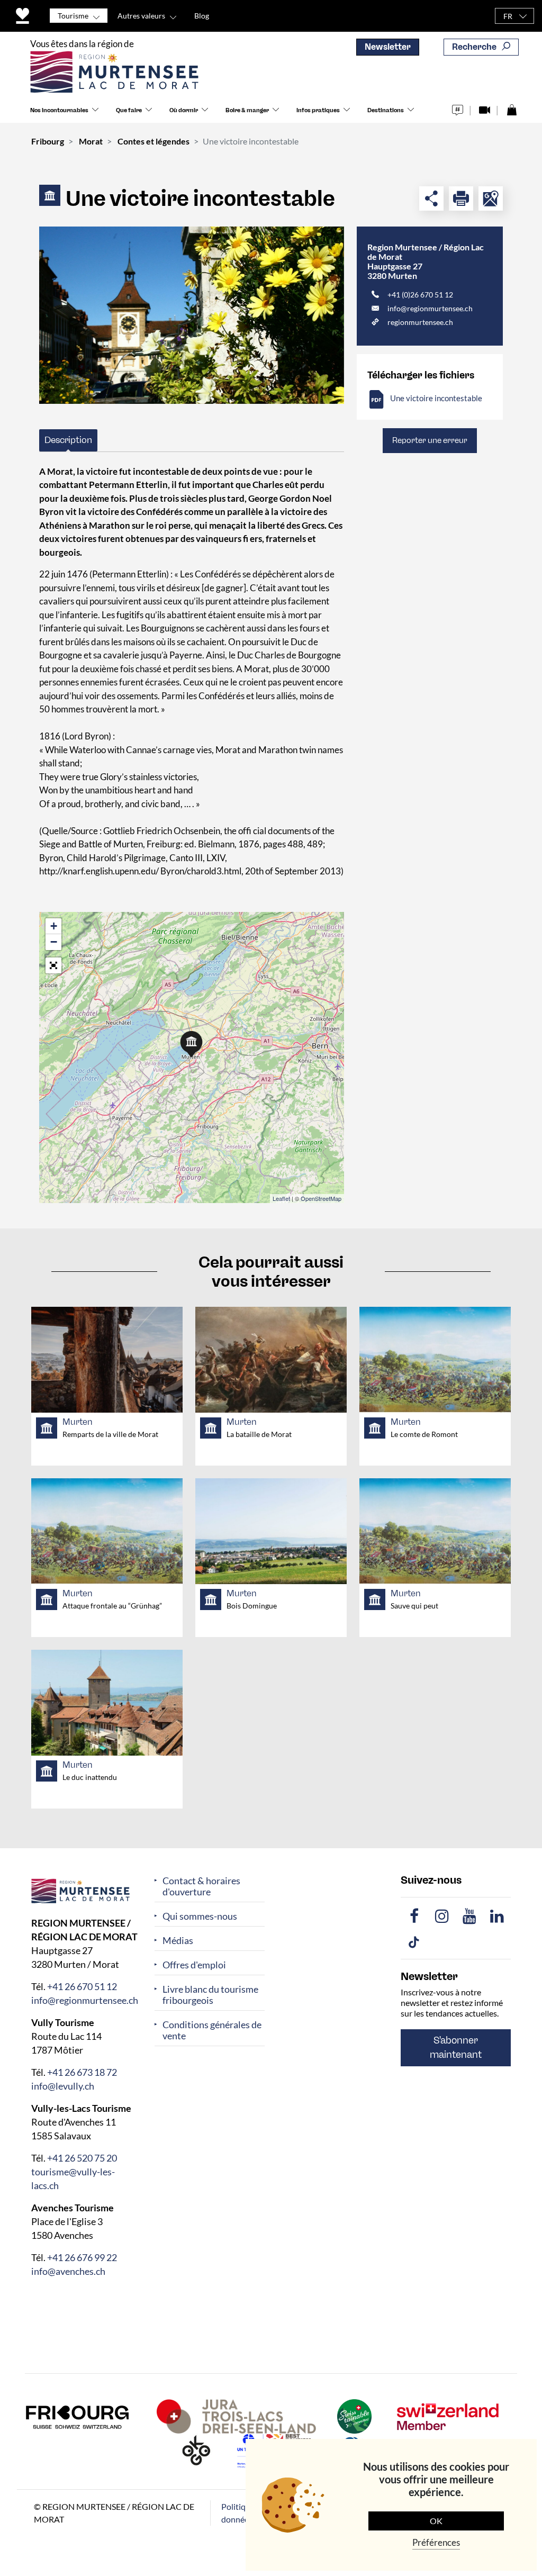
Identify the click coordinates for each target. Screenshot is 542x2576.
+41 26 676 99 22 (82, 2257)
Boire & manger (247, 110)
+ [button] (54, 926)
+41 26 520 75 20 (82, 2157)
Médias (178, 1941)
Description (68, 440)
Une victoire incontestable (436, 398)
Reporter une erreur (430, 440)
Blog (202, 16)
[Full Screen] (53, 965)
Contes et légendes (153, 141)
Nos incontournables (59, 110)
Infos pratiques (318, 110)
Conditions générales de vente (212, 2030)
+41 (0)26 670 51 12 (420, 295)
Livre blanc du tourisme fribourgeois (210, 1995)
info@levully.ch (63, 2085)
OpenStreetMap (321, 1198)
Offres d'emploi (194, 1965)
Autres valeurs (141, 16)
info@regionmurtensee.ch (430, 308)
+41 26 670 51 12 (82, 1986)
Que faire (129, 110)
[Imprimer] (461, 198)
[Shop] (512, 107)
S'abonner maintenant (456, 2048)
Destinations (386, 110)
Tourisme (73, 16)
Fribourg (48, 141)
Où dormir (184, 110)
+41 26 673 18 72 (82, 2072)
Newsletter (388, 47)
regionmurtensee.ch (420, 322)
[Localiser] (491, 198)
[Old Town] (192, 315)
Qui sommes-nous (200, 1916)
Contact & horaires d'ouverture (201, 1886)
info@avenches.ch (68, 2271)
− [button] (54, 942)
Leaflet (281, 1198)
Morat (91, 141)
